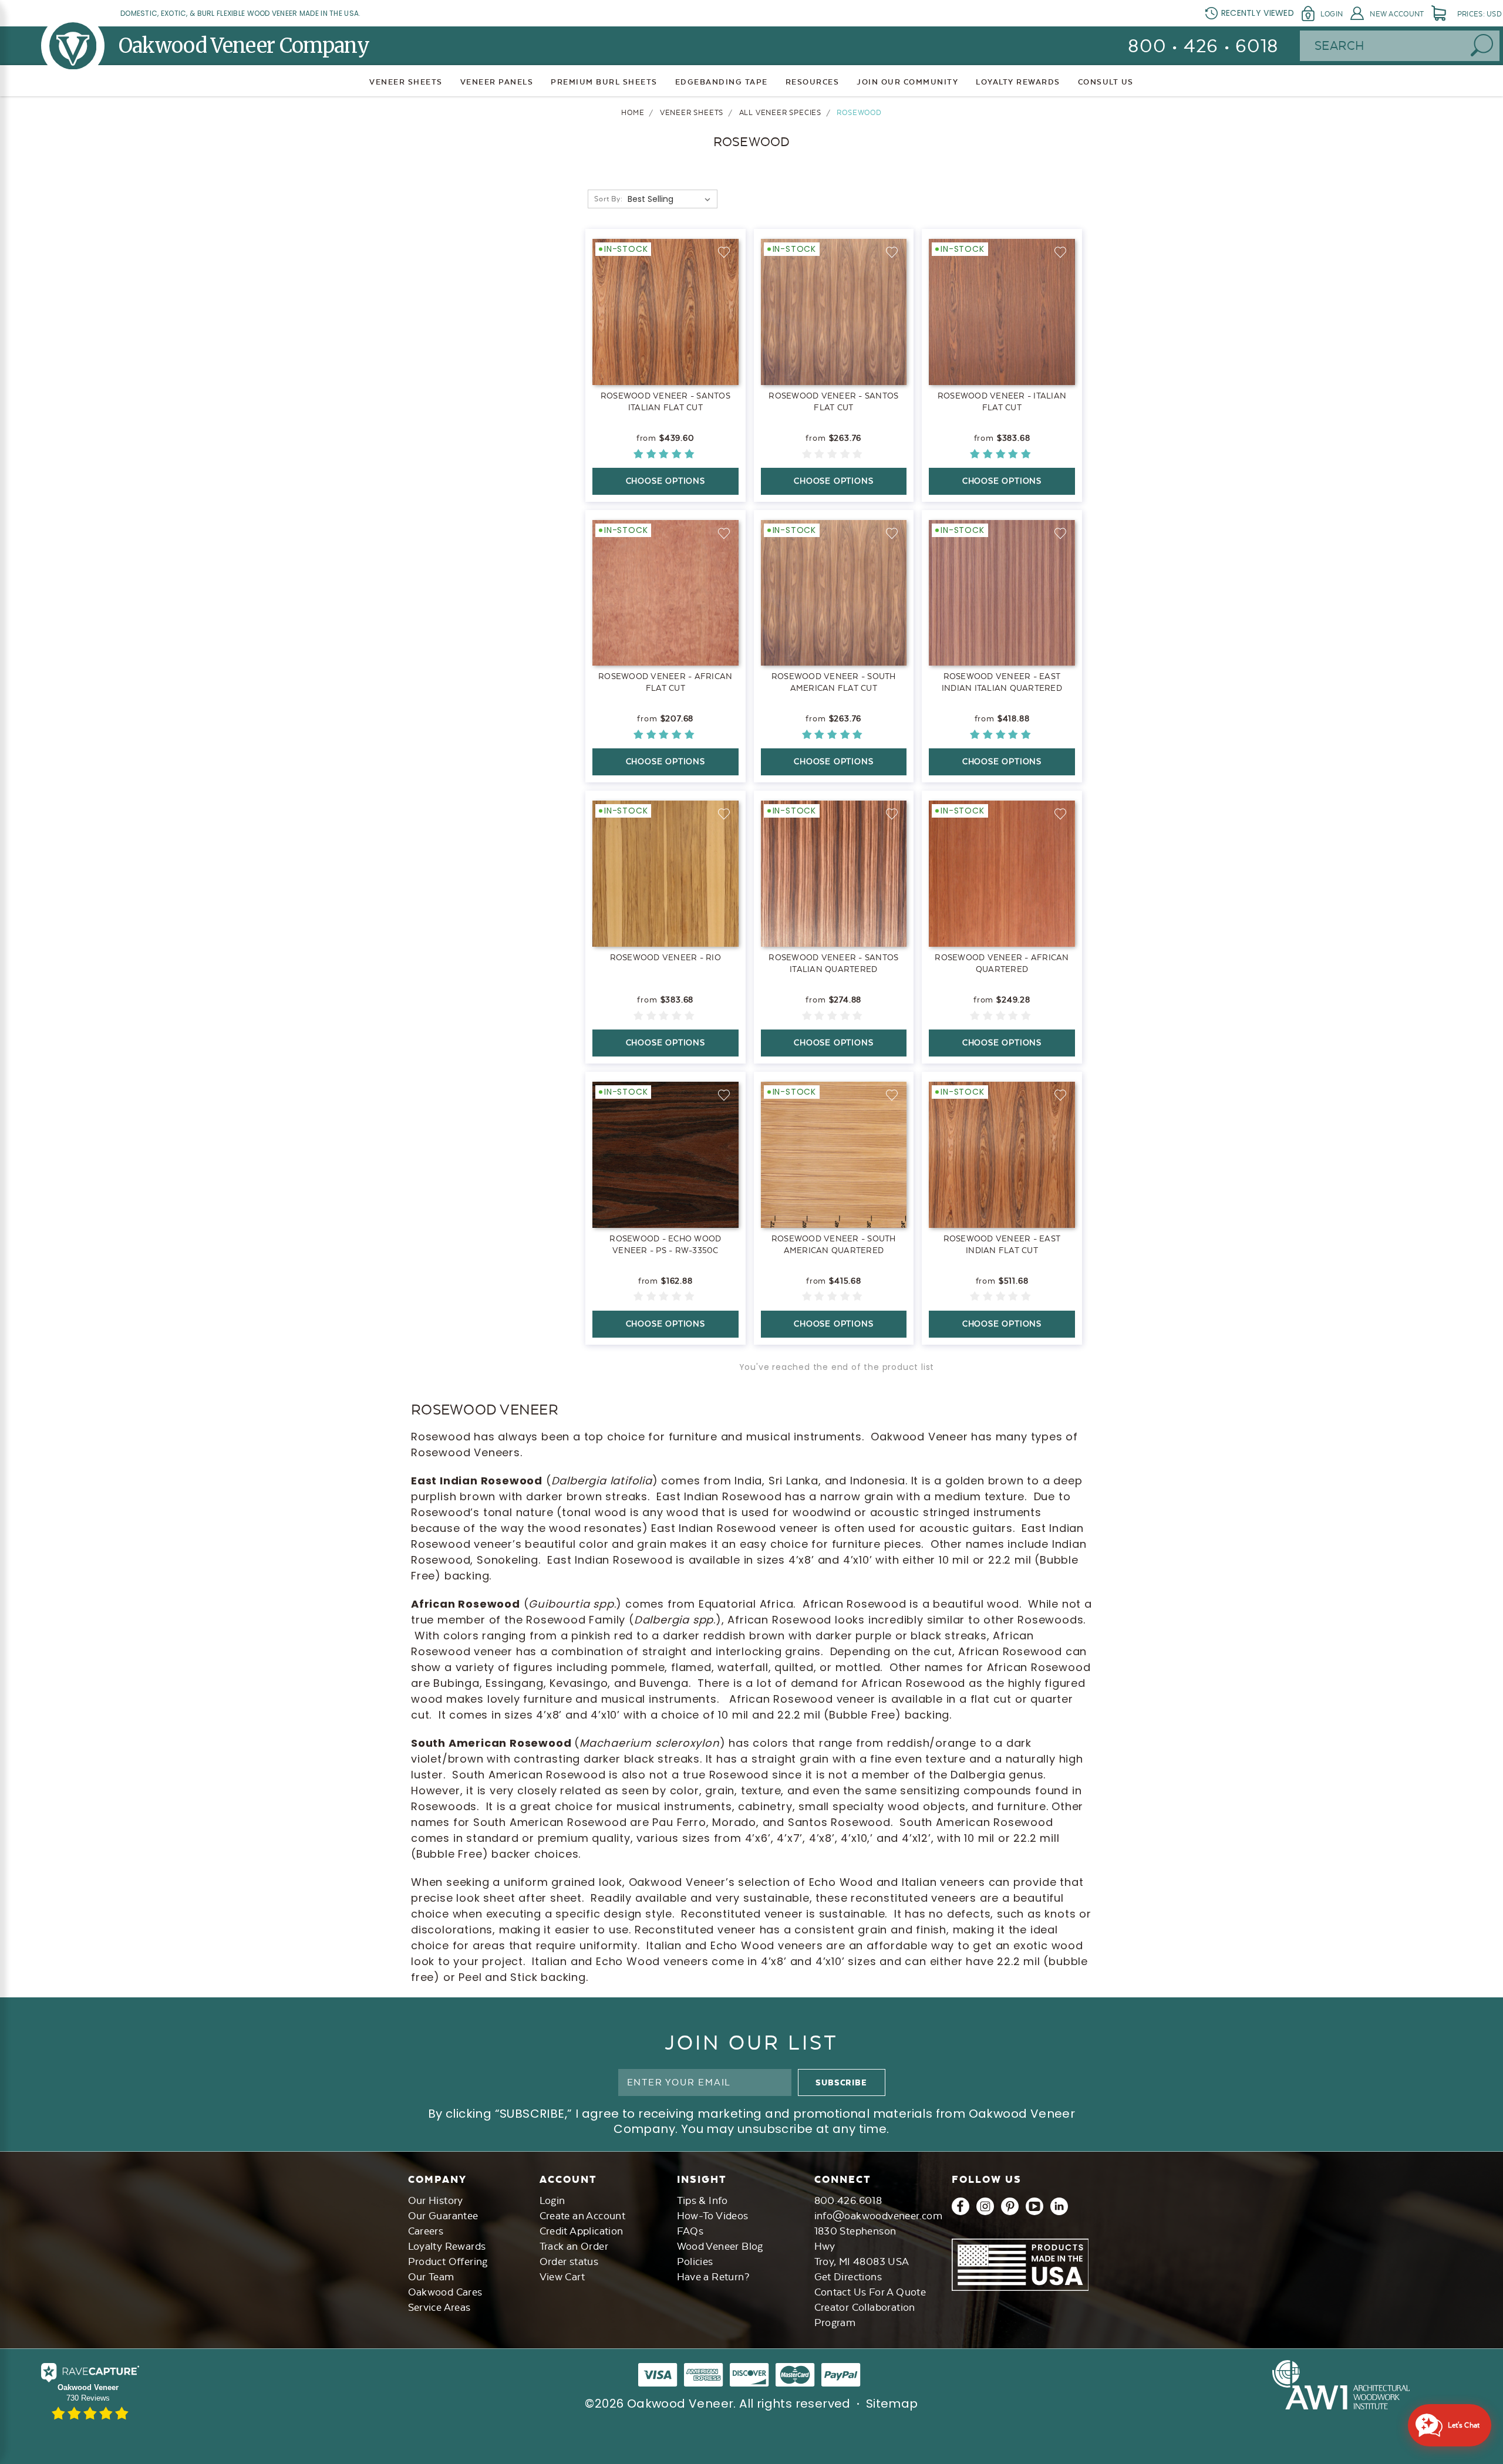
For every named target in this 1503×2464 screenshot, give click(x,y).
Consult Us (1106, 82)
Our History (436, 2200)
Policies (695, 2262)
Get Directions (848, 2277)
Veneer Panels (497, 82)
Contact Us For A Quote (870, 2292)
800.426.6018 (848, 2200)
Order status (569, 2262)
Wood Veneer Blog (720, 2246)
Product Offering (448, 2262)
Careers (426, 2231)
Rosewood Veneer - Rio (665, 957)
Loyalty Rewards (447, 2246)
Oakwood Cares (445, 2292)
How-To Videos (713, 2216)
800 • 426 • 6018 (1203, 46)
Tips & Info (702, 2200)
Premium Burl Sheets (604, 82)
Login (1332, 14)
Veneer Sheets (406, 82)
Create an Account (583, 2216)
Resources (813, 82)
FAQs (690, 2231)
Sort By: (608, 199)
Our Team (431, 2277)
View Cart (562, 2277)
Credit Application (582, 2231)
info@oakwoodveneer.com (879, 2216)
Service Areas (439, 2307)
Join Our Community (907, 82)
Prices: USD (1480, 14)
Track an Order (574, 2246)
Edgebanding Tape (722, 82)
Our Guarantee (443, 2216)
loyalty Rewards (1018, 82)
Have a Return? (713, 2277)
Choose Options (665, 481)
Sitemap (892, 2404)
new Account (1397, 14)
